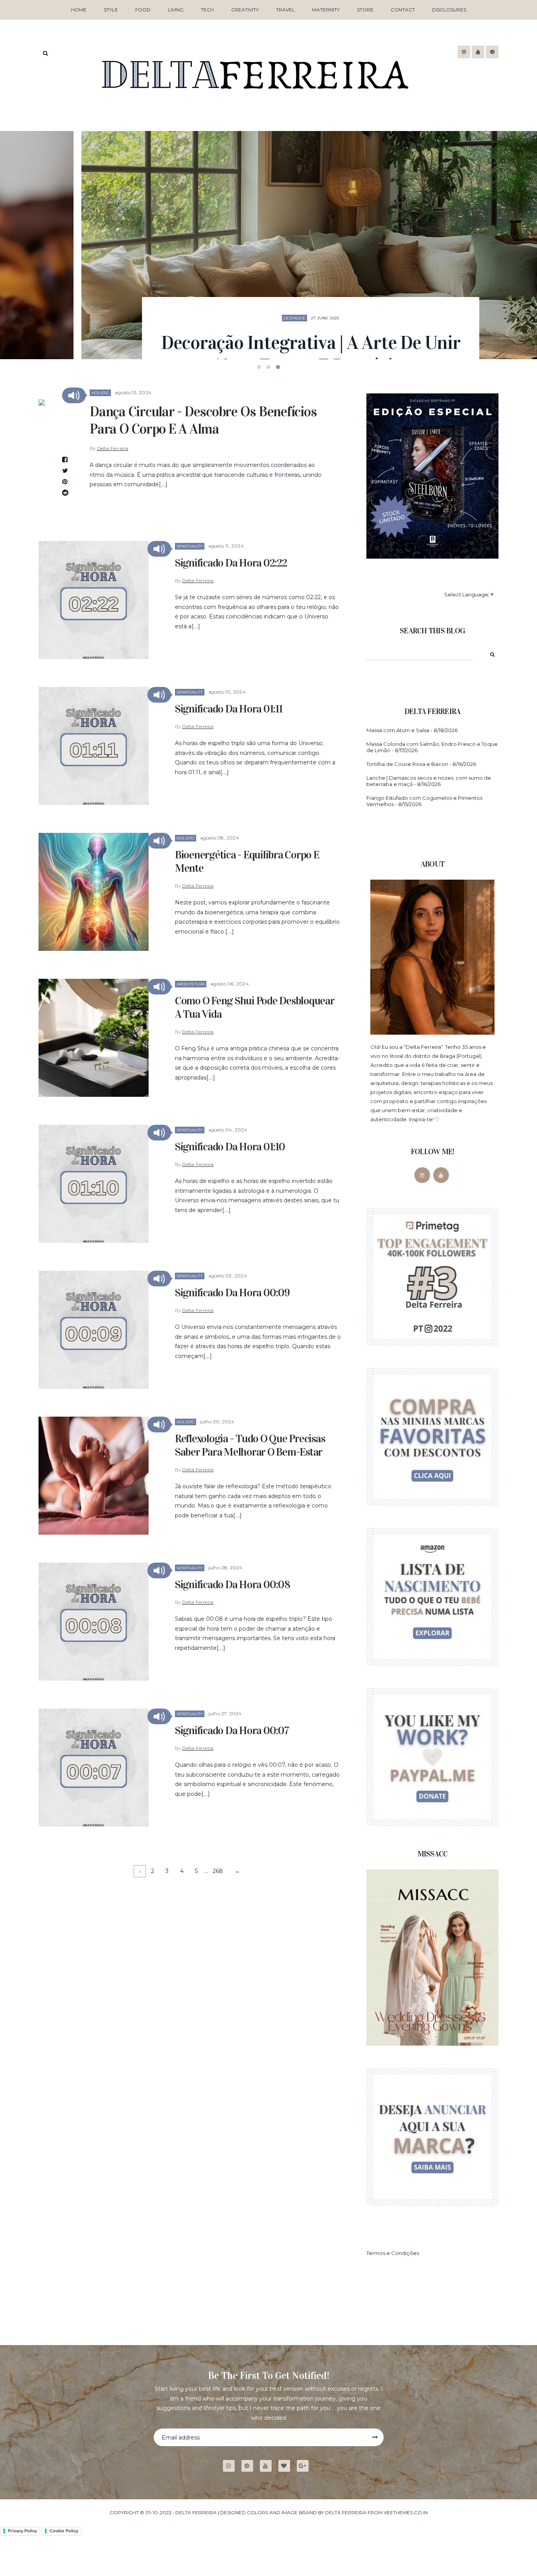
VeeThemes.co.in (406, 2512)
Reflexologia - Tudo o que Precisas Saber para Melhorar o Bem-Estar (250, 1445)
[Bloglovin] (287, 2466)
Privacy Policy (22, 2531)
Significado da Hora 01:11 (229, 709)
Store (365, 10)
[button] (74, 395)
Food (143, 10)
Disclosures (449, 10)
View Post (269, 335)
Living (176, 10)
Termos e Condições (393, 2253)
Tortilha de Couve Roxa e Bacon (407, 764)
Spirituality (190, 546)
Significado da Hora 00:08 (233, 1585)
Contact (403, 10)
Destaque (252, 256)
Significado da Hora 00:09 (232, 1293)
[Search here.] (45, 53)
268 (218, 1871)
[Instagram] (422, 1175)
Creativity (245, 10)
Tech (207, 10)
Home (79, 10)
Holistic (100, 393)
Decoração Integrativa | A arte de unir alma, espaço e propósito (269, 292)
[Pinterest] (250, 2466)
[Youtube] (269, 2466)
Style (111, 10)
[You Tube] (441, 1175)
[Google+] (306, 2466)
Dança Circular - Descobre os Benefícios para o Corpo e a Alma (203, 420)
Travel (285, 10)
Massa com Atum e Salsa (398, 730)
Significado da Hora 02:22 (231, 563)
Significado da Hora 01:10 (230, 1147)
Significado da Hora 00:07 (232, 1731)
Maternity (326, 10)
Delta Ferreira (113, 448)
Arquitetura (191, 984)
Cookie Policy (64, 2531)
